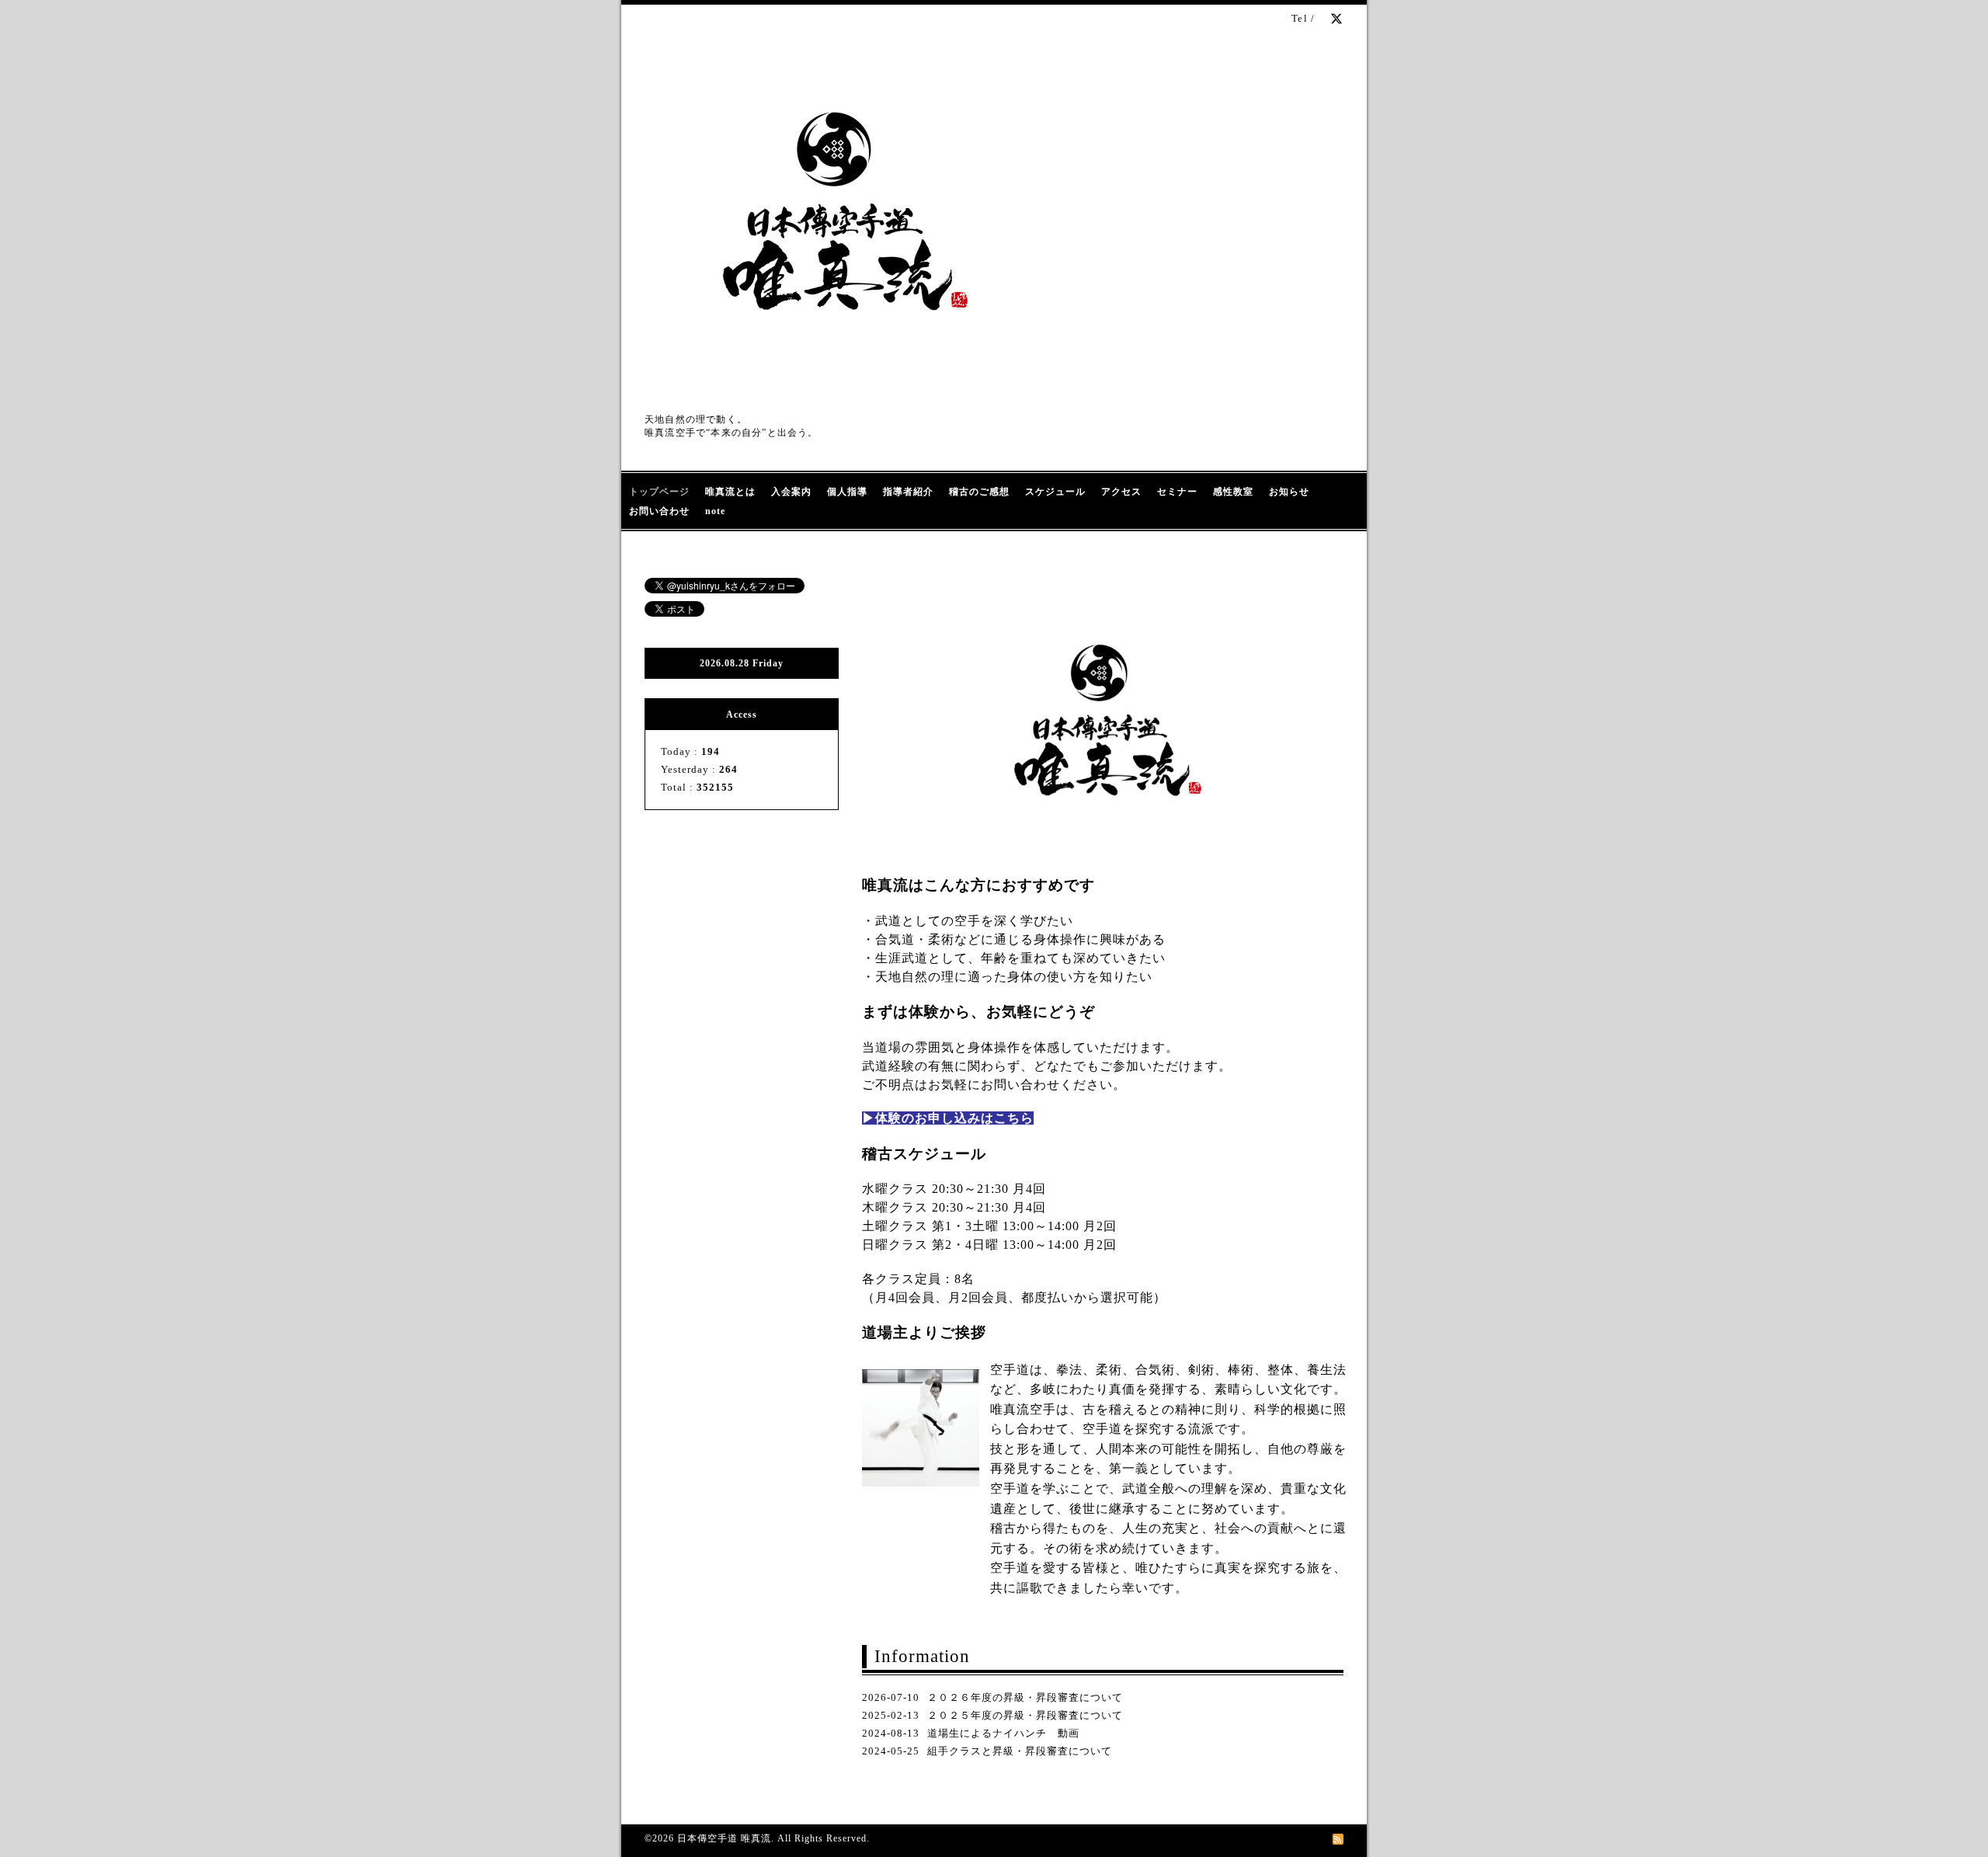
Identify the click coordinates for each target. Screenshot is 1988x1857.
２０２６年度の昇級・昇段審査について (1025, 1697)
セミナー (1177, 492)
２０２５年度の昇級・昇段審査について (1025, 1715)
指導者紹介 (908, 492)
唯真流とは (730, 492)
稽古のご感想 (979, 492)
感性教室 (1233, 492)
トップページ (659, 492)
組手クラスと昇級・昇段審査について (1020, 1751)
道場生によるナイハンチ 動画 (1003, 1733)
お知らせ (1289, 492)
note (715, 511)
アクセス (1121, 492)
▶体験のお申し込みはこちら (948, 1118)
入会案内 (791, 492)
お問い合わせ (659, 511)
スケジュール (1055, 492)
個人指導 (847, 492)
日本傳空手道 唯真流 (724, 1838)
